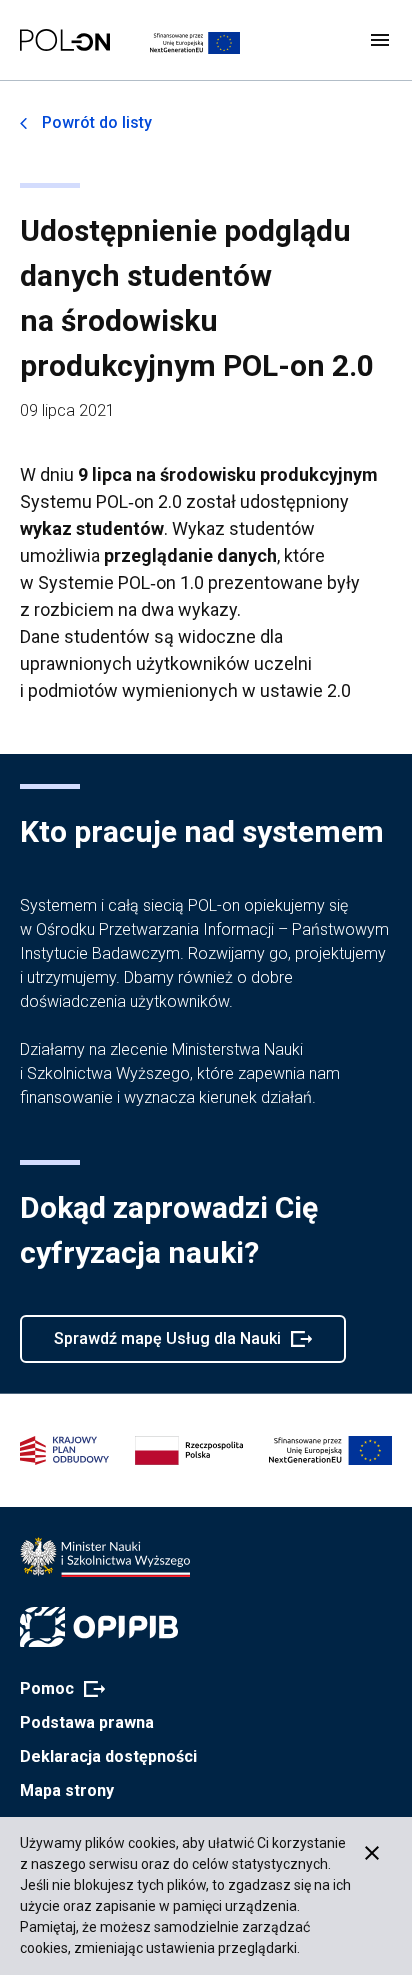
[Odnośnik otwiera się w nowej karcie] (105, 1557)
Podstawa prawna (87, 1722)
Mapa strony (67, 1790)
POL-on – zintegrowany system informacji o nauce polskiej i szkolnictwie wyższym (65, 40)
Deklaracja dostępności (108, 1756)
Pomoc (56, 1690)
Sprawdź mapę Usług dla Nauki (167, 1346)
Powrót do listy (97, 122)
